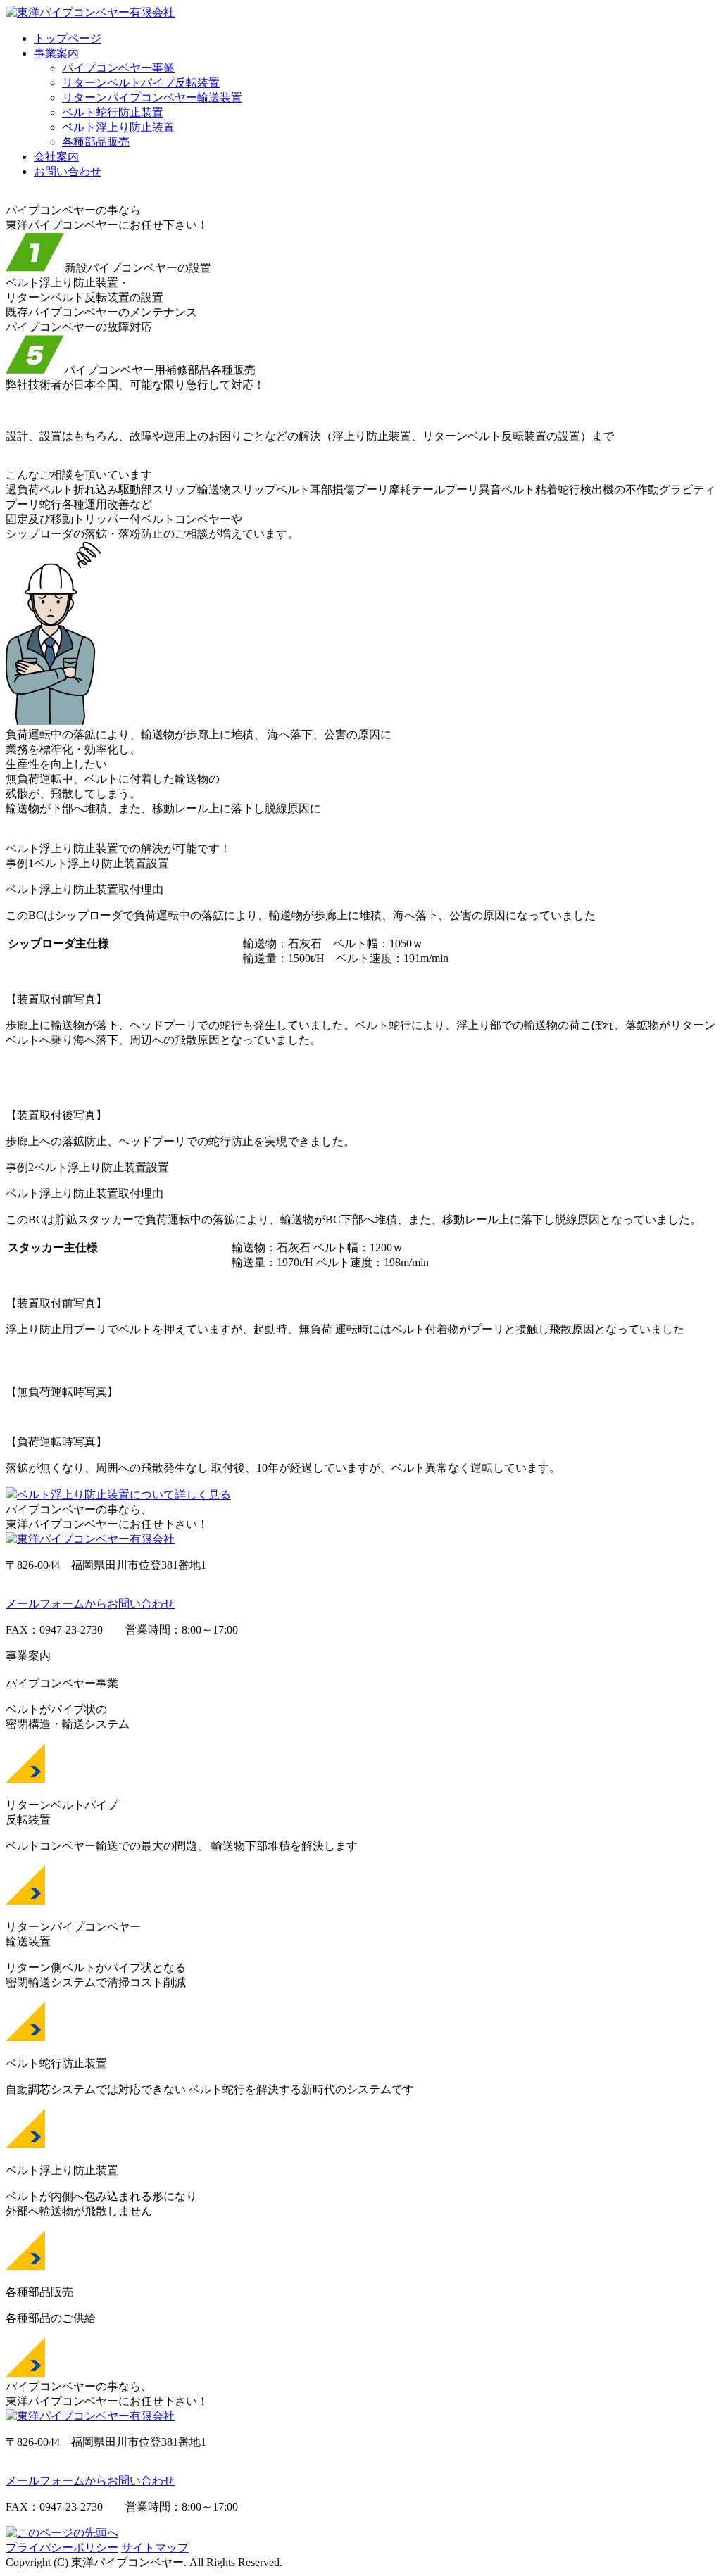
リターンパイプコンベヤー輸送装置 (152, 97)
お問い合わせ (68, 171)
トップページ (68, 38)
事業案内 (56, 53)
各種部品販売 (96, 142)
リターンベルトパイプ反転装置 (141, 83)
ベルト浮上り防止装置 (118, 127)
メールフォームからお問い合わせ (90, 1604)
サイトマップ (155, 2547)
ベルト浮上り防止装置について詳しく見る (124, 1495)
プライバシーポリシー (62, 2547)
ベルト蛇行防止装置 (113, 112)
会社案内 (56, 157)
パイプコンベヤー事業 (118, 68)
